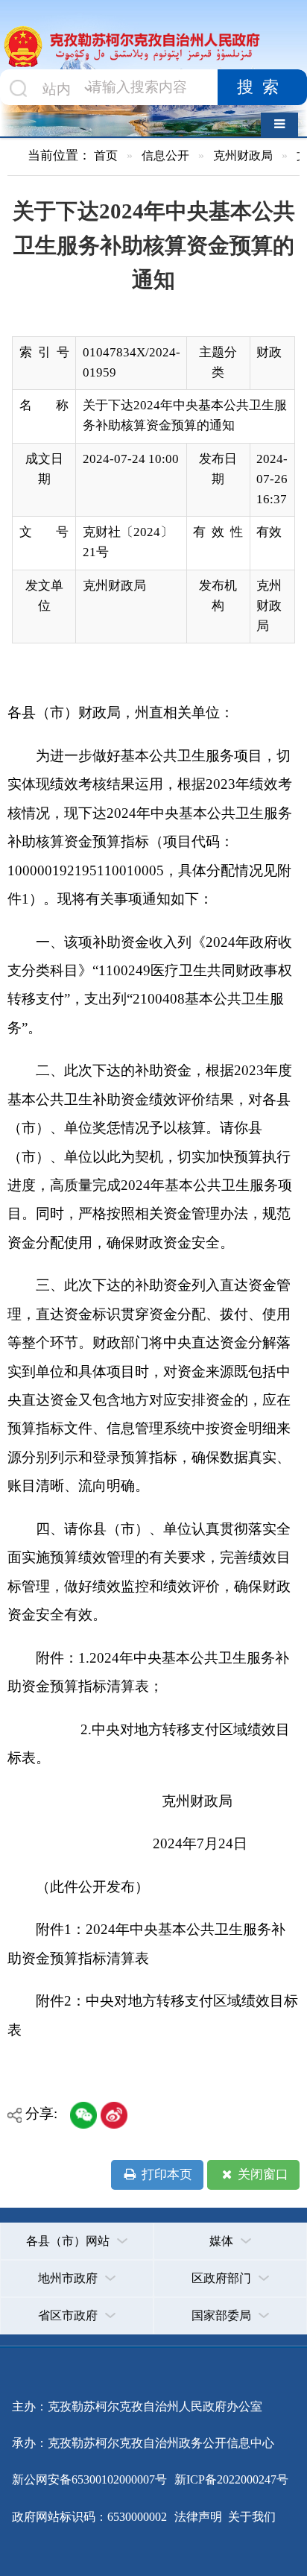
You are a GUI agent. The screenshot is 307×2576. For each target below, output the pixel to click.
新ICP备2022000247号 (230, 2479)
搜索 (262, 87)
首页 (106, 155)
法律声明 (198, 2517)
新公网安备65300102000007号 (89, 2479)
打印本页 (165, 2175)
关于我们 (250, 2517)
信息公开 (165, 155)
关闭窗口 (262, 2175)
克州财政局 (243, 155)
